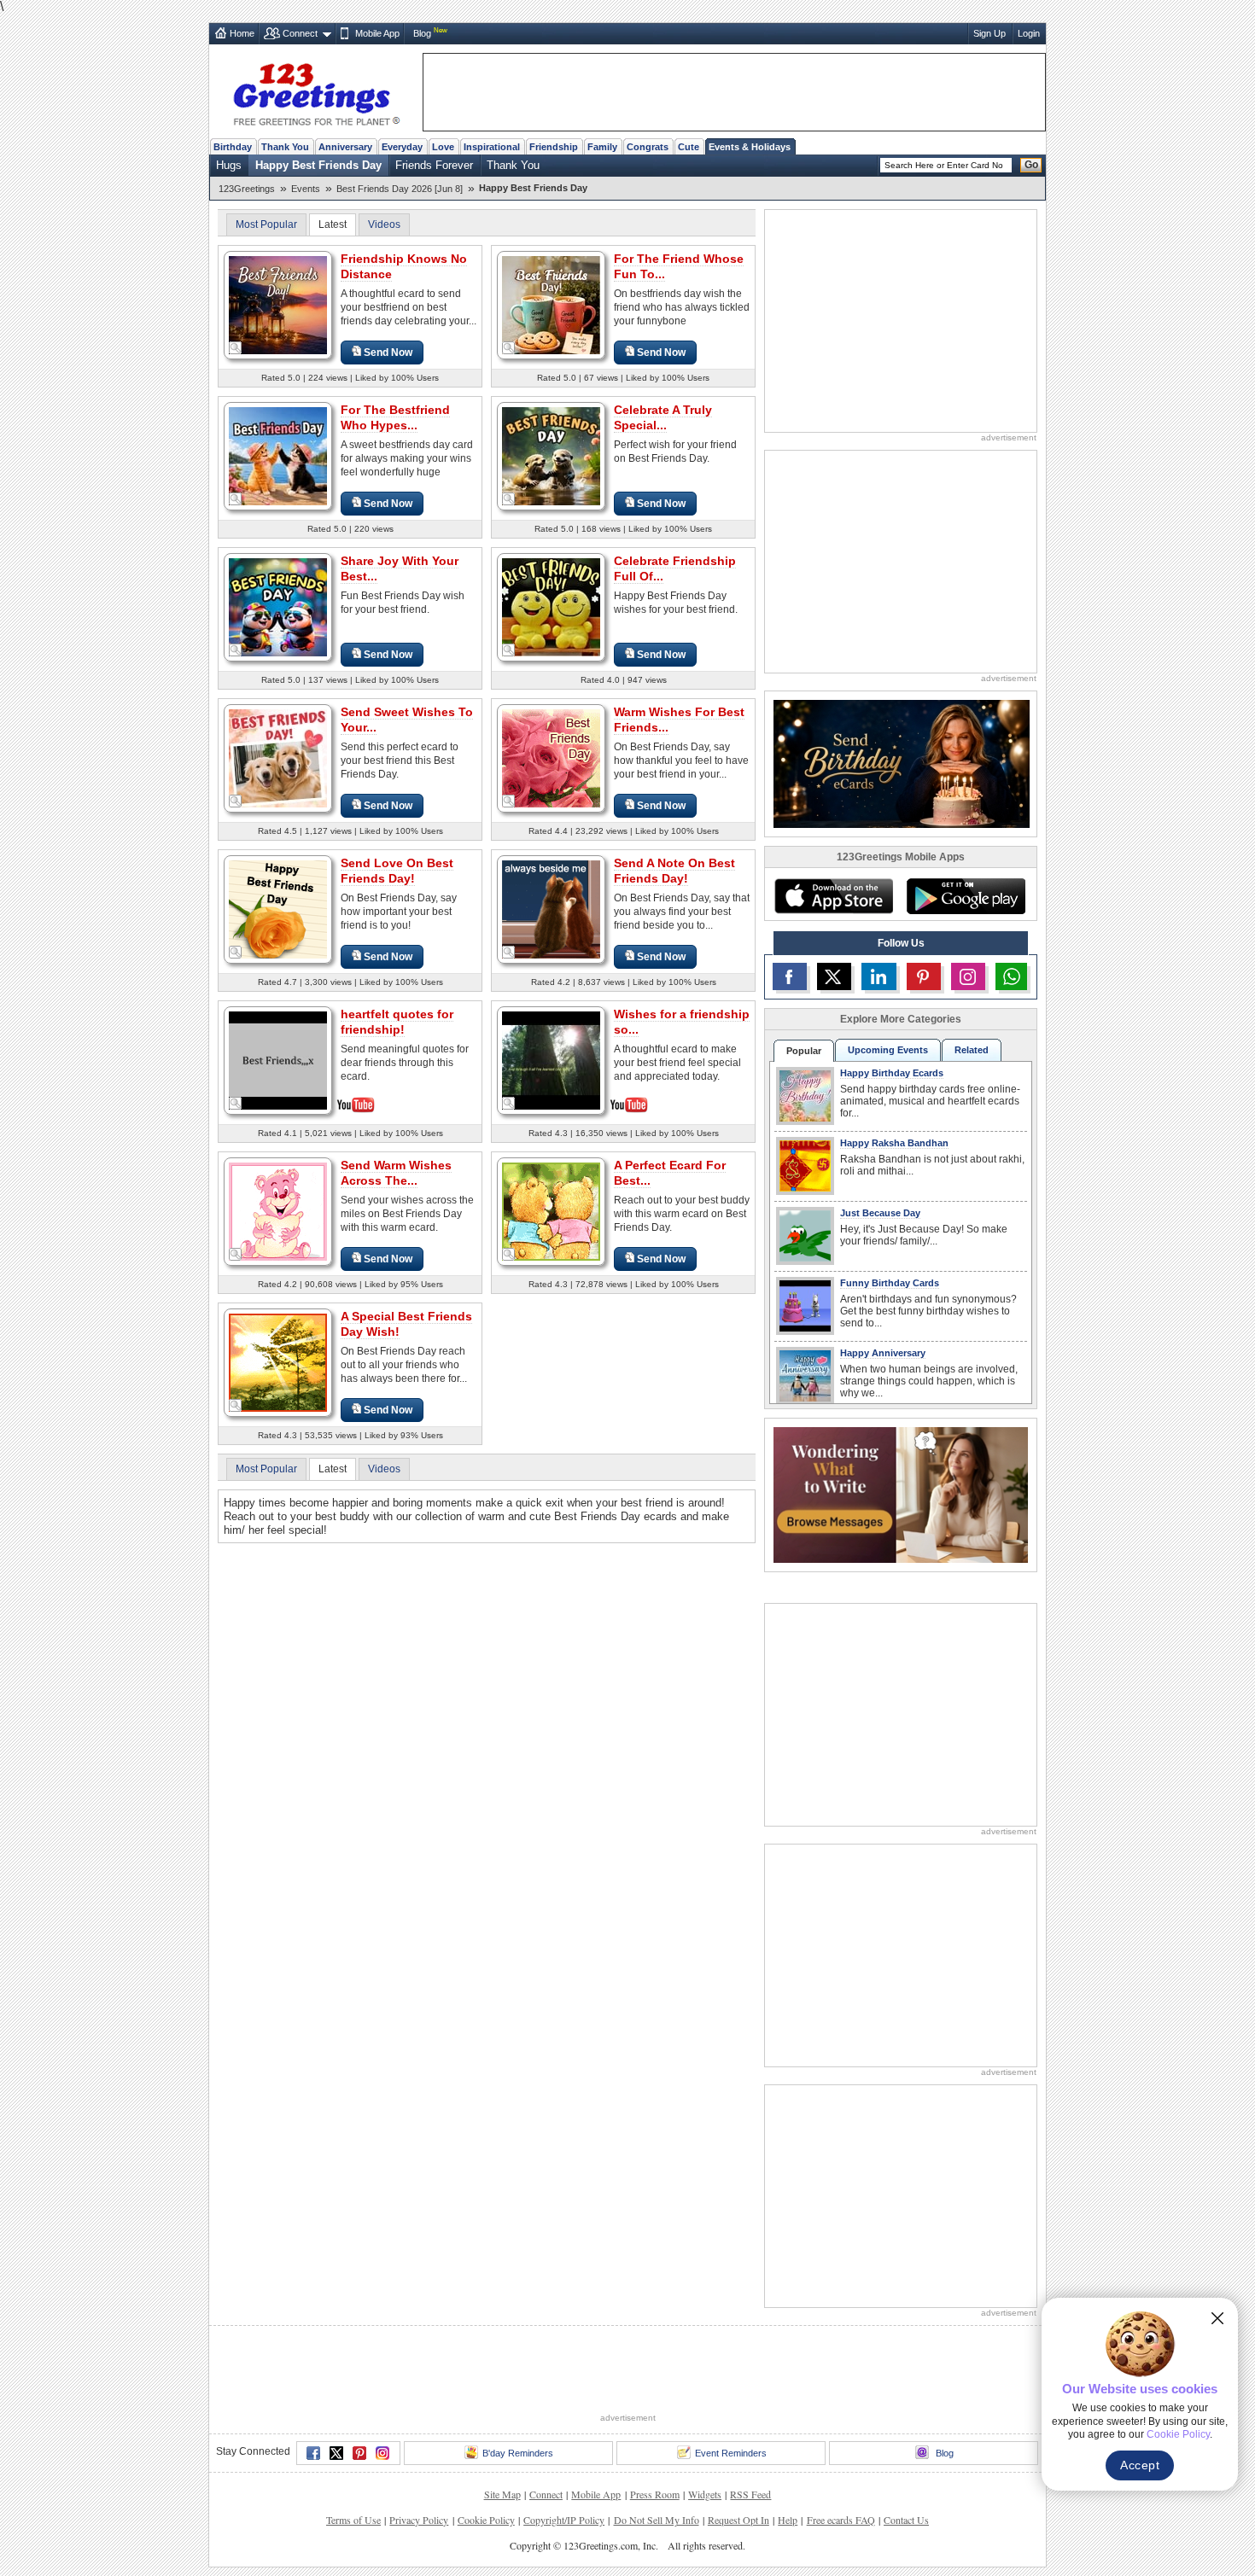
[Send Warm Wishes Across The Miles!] (278, 1211)
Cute (689, 147)
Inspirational (492, 147)
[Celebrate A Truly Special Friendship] (551, 455)
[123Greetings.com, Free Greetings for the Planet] (316, 91)
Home (242, 33)
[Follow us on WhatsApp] (1011, 976)
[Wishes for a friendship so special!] (551, 1059)
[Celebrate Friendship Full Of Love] (551, 606)
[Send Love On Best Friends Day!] (278, 909)
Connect (300, 33)
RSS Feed (750, 2494)
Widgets (705, 2494)
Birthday (233, 147)
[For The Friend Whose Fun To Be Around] (551, 304)
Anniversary (345, 147)
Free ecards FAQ (841, 2520)
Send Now (388, 353)
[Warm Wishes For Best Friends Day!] (551, 758)
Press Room (655, 2494)
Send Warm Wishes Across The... (396, 1173)
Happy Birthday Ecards (892, 1073)
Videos (384, 224)
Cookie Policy (486, 2520)
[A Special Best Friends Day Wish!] (278, 1362)
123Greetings (247, 189)
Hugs (229, 165)
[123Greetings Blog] (901, 1494)
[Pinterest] (359, 2453)
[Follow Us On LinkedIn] (878, 976)
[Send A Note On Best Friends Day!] (551, 909)
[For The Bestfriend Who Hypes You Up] (278, 455)
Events (306, 189)
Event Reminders (731, 2453)
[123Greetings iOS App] (833, 896)
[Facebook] (313, 2453)
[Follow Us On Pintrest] (924, 976)
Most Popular (266, 224)
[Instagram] (382, 2453)
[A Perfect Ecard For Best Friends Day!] (551, 1211)
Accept (1140, 2465)
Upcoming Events (888, 1050)
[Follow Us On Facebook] (790, 976)
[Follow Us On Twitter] (834, 976)
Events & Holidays (750, 147)
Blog (422, 33)
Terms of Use (353, 2520)
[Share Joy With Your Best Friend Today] (278, 606)
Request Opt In (738, 2520)
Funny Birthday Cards (890, 1283)
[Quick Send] (236, 348)
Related (972, 1050)
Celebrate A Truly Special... (663, 417)
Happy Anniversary (883, 1353)
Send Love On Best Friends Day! (397, 871)
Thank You (285, 147)
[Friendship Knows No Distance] (278, 304)
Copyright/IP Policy (564, 2520)
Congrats (648, 147)
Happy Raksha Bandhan (894, 1143)
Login (1029, 33)
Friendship (554, 147)
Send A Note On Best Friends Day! (674, 871)
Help (788, 2520)
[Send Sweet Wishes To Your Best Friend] (278, 758)
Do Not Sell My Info (657, 2520)
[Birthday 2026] (902, 763)
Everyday (402, 147)
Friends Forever (434, 165)
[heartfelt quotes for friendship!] (278, 1059)
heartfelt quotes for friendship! (397, 1022)
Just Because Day (880, 1213)
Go (1031, 165)
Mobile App (377, 33)
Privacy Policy (419, 2520)
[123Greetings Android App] (966, 896)
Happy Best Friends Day (318, 165)
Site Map (502, 2494)
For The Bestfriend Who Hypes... (395, 417)
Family (602, 147)
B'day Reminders (518, 2453)
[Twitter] (336, 2453)
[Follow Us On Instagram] (968, 976)
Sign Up (989, 33)
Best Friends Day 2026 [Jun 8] (400, 189)
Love (443, 147)
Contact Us (906, 2520)
